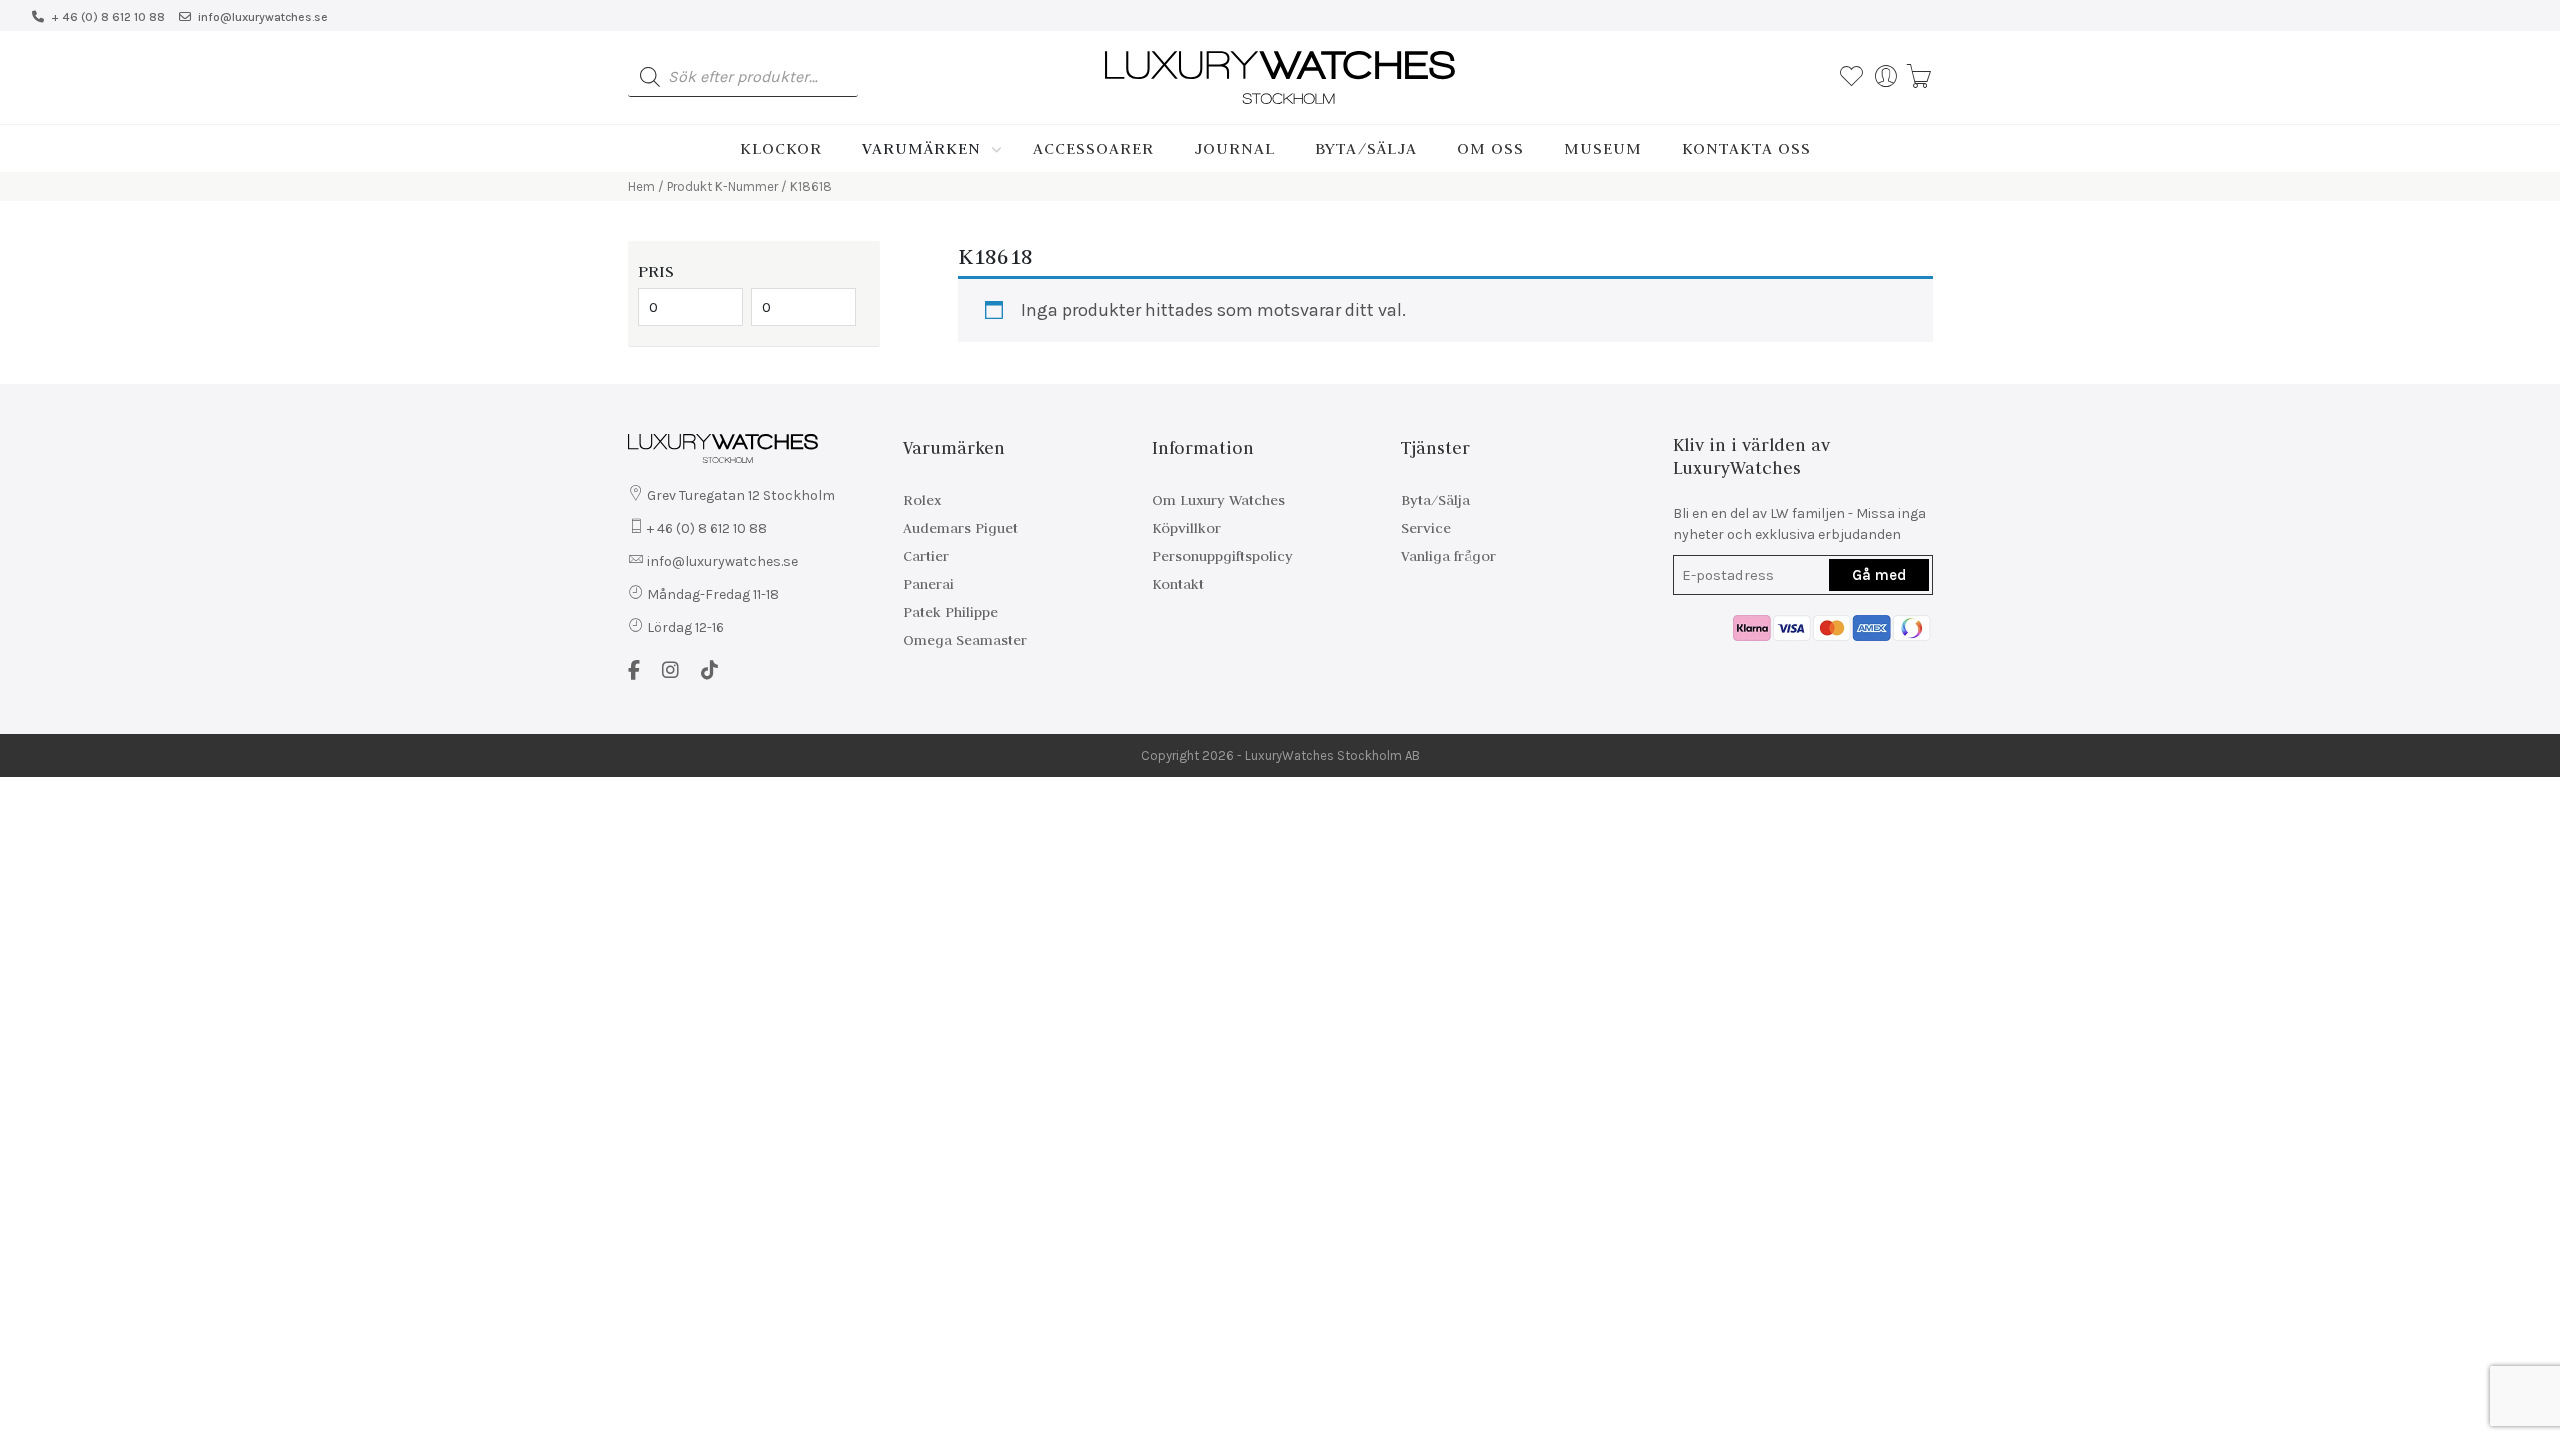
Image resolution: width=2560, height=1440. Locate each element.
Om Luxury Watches (1218, 500)
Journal (1234, 148)
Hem (641, 186)
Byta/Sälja (1366, 148)
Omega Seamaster (965, 640)
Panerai (928, 584)
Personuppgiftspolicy (1222, 556)
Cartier (926, 556)
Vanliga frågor (1448, 556)
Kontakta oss (1746, 148)
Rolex (922, 500)
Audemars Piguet (960, 528)
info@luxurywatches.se (263, 17)
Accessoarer (1093, 148)
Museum (1603, 148)
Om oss (1490, 148)
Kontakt (1178, 584)
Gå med (1879, 575)
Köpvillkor (1186, 528)
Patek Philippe (950, 612)
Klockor (781, 148)
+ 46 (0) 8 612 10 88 (108, 17)
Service (1426, 528)
